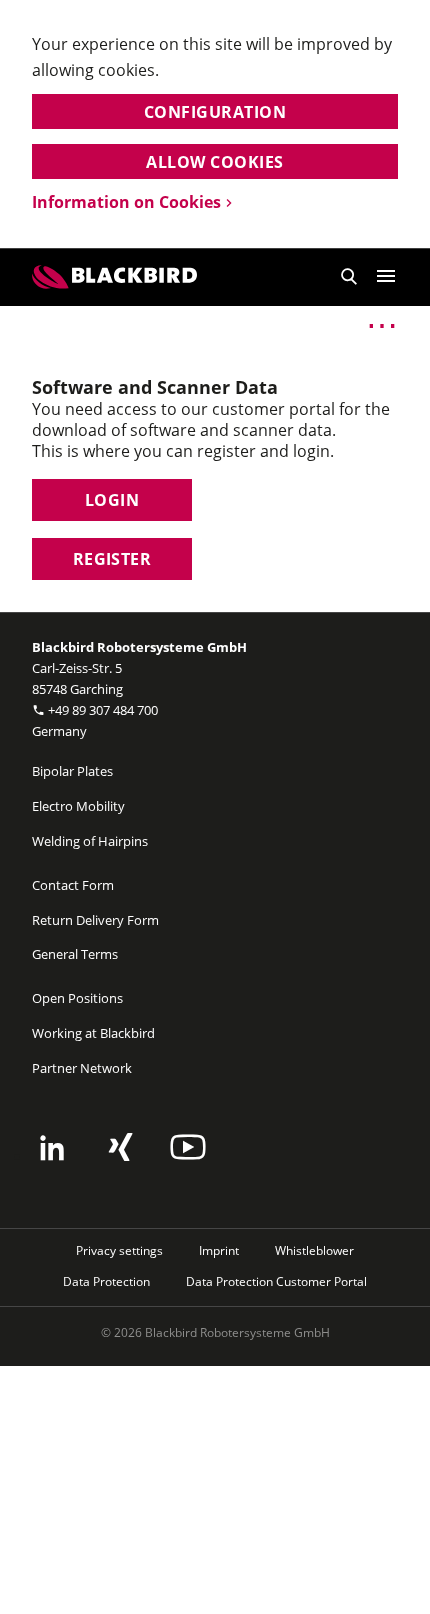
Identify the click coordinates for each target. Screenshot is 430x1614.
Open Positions (77, 998)
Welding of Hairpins (90, 841)
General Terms (75, 954)
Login (112, 500)
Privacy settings (119, 1250)
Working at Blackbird (93, 1033)
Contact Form (73, 885)
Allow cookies (214, 162)
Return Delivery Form (95, 920)
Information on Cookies (126, 202)
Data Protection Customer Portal (276, 1281)
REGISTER (112, 559)
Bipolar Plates (72, 771)
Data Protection (106, 1281)
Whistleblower (314, 1250)
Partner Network (82, 1068)
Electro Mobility (78, 806)
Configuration (215, 112)
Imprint (219, 1250)
